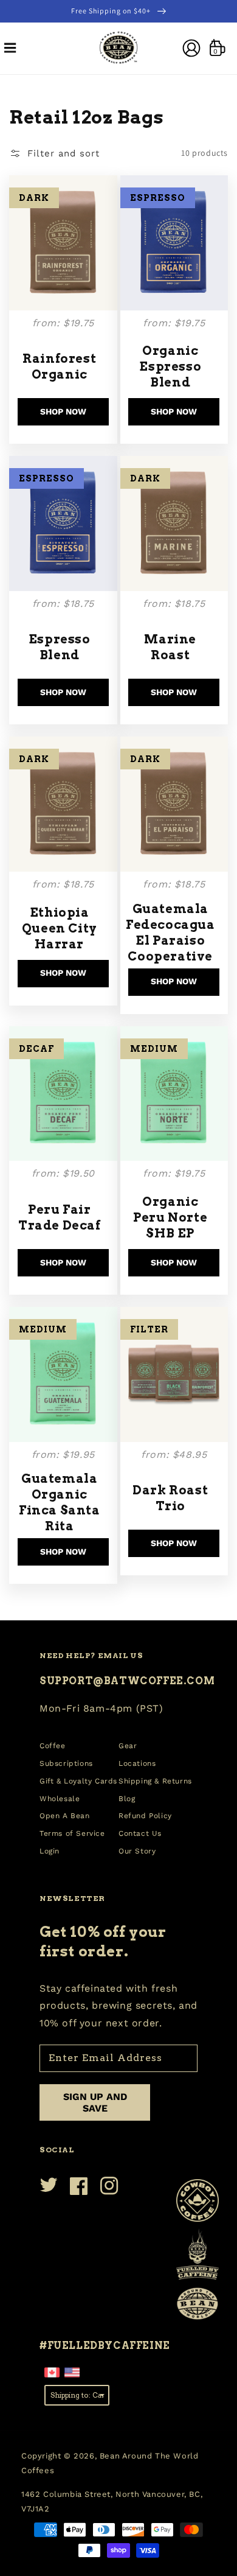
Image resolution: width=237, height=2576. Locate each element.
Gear (128, 1746)
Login (50, 1851)
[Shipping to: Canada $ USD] (77, 2394)
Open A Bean (65, 1816)
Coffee (53, 1746)
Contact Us (140, 1833)
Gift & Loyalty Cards (78, 1781)
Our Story (137, 1851)
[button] (10, 48)
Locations (137, 1763)
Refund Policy (145, 1816)
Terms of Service (72, 1833)
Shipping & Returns (155, 1781)
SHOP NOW (63, 411)
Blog (127, 1799)
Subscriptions (66, 1763)
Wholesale (60, 1799)
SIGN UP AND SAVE (95, 2102)
